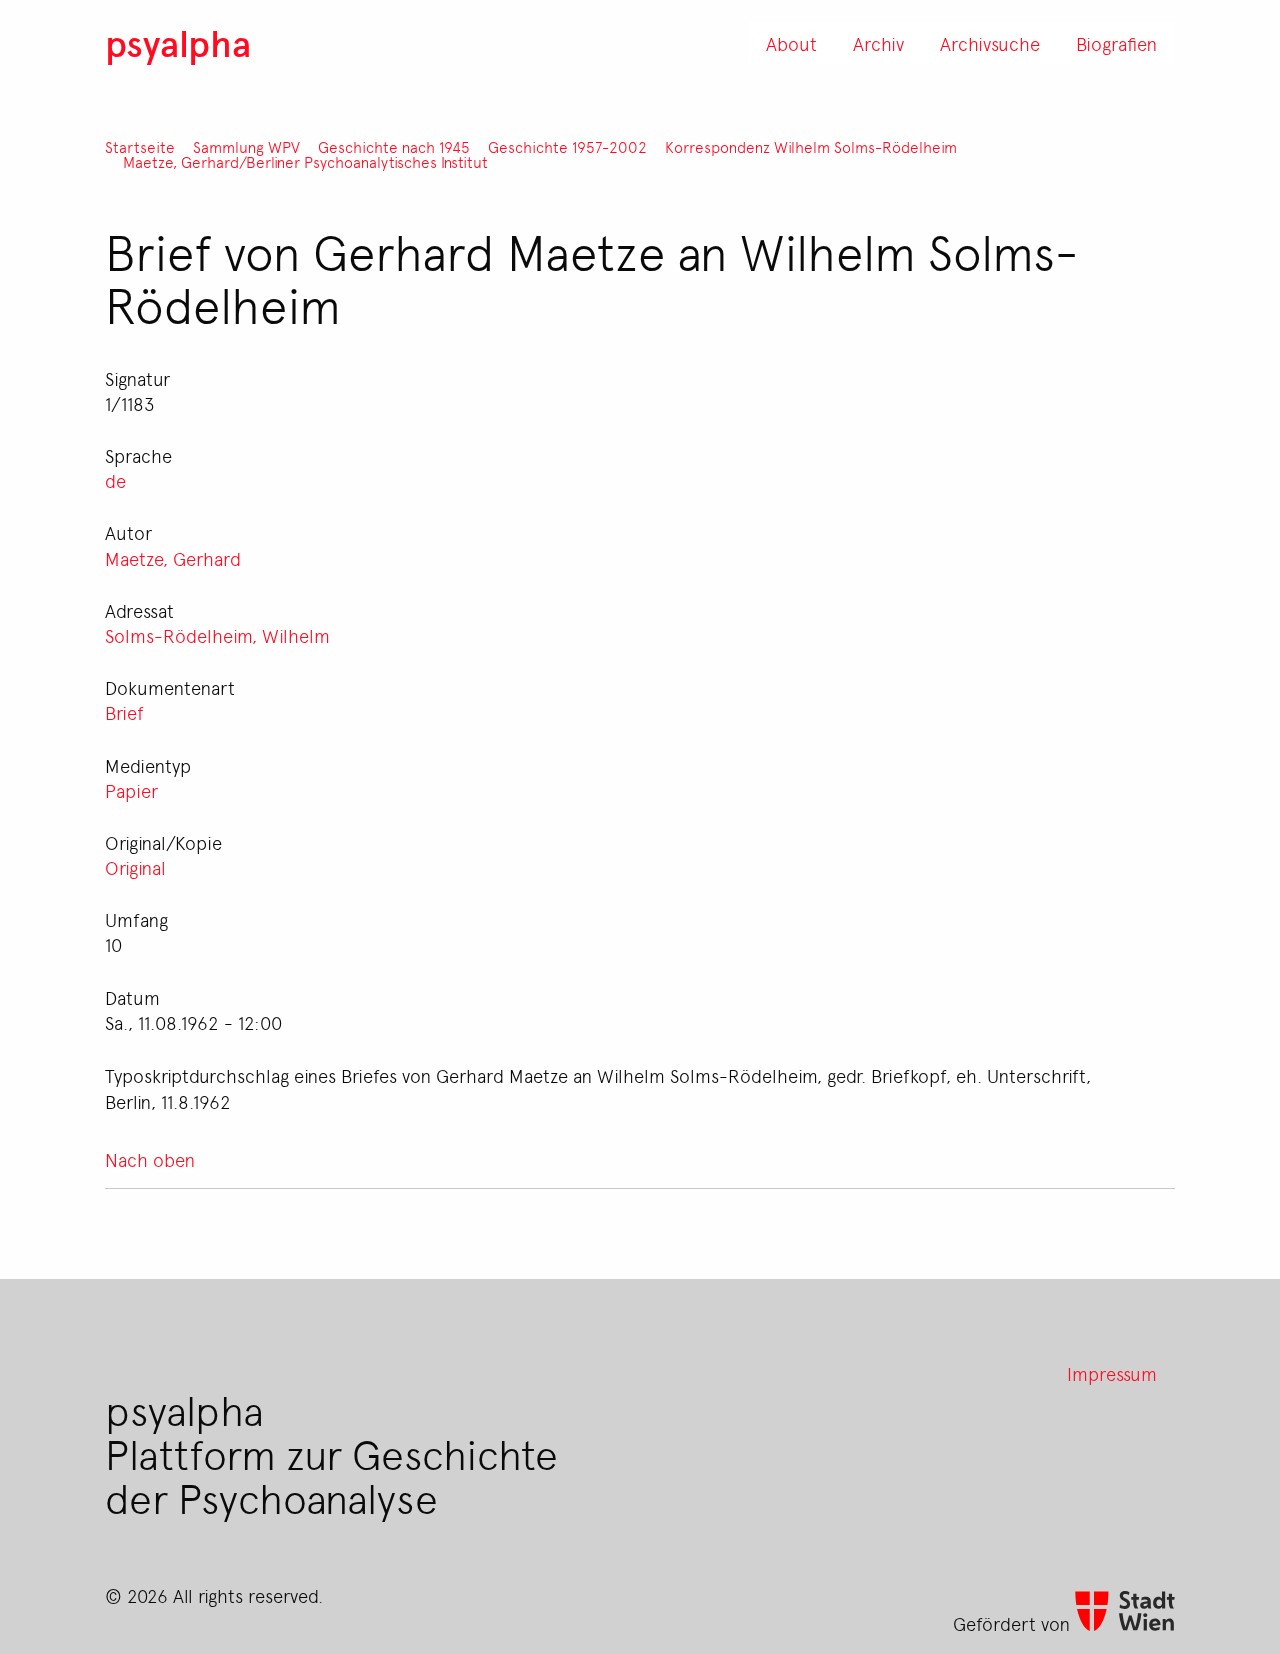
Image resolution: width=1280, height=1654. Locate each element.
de (115, 480)
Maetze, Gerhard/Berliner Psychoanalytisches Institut (305, 162)
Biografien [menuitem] (1116, 43)
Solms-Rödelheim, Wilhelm (217, 635)
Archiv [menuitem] (878, 43)
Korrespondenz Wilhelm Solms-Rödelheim (811, 147)
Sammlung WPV (246, 147)
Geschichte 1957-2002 (567, 147)
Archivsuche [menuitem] (990, 43)
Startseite (140, 147)
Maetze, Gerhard (173, 558)
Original (135, 867)
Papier (131, 790)
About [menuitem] (791, 43)
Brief (124, 712)
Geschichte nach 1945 (394, 147)
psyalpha (178, 42)
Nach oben (150, 1159)
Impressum (1112, 1373)
